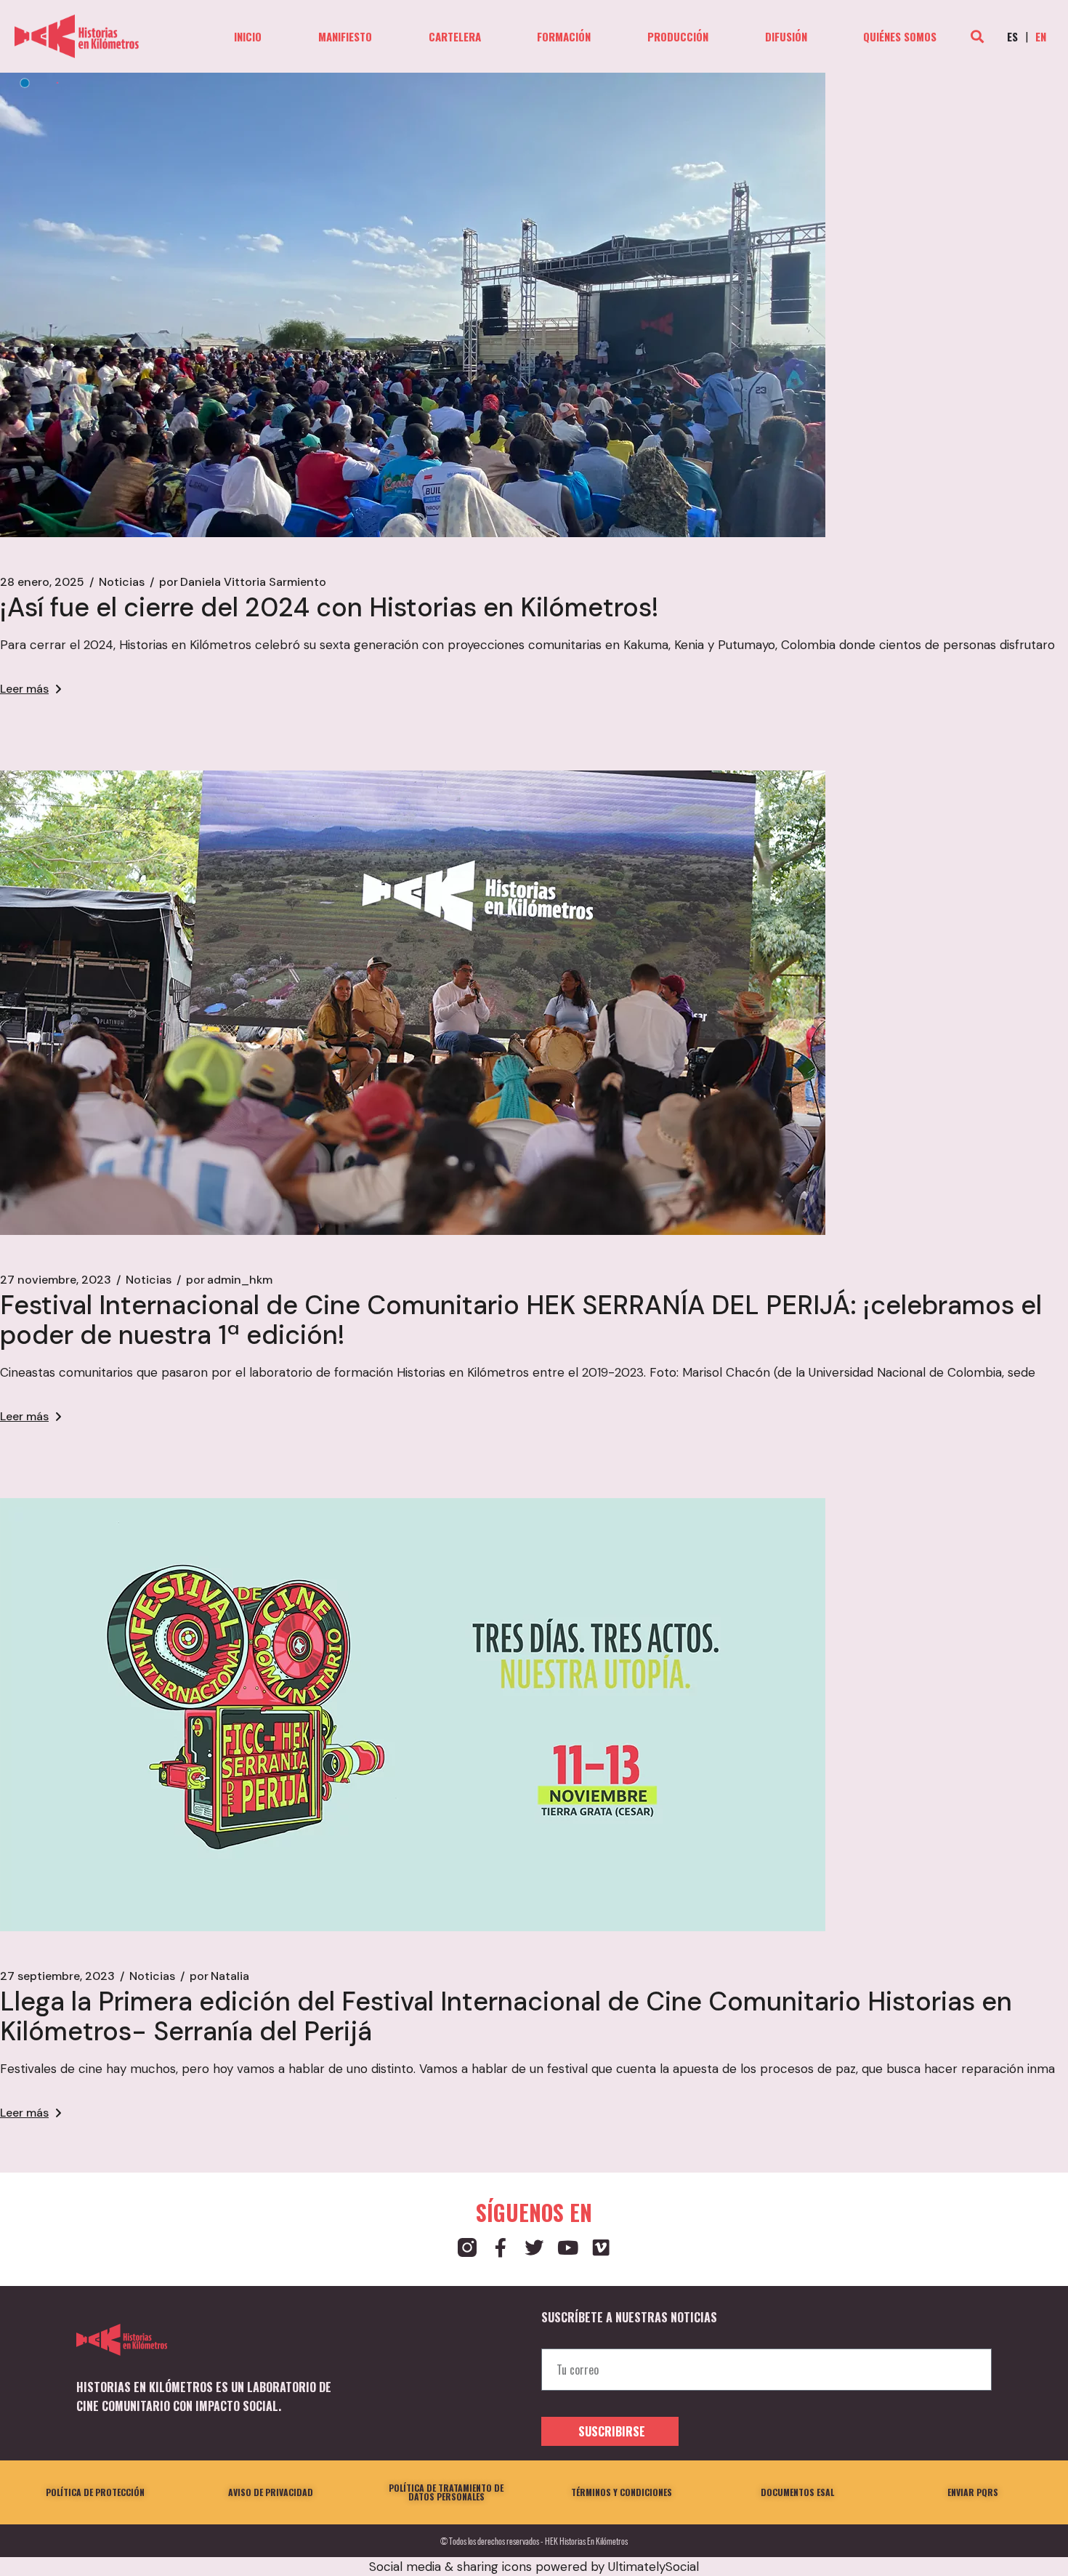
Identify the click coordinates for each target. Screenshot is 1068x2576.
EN (1041, 36)
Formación (564, 37)
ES (1012, 36)
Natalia (219, 1976)
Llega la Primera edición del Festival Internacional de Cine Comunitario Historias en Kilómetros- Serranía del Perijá (506, 2016)
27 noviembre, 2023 (56, 1280)
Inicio (248, 37)
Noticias (122, 582)
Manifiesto (345, 37)
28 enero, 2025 (42, 582)
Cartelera (455, 37)
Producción (678, 37)
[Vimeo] (601, 2247)
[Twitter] (534, 2247)
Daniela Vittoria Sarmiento (243, 582)
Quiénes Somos (900, 37)
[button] (977, 37)
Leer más (24, 689)
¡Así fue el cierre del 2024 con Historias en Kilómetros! (329, 607)
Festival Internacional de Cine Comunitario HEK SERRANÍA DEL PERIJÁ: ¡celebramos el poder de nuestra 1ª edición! (521, 1320)
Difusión (786, 37)
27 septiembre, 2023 (57, 1976)
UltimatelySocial (654, 2567)
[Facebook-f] (501, 2247)
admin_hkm (229, 1280)
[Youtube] (567, 2247)
